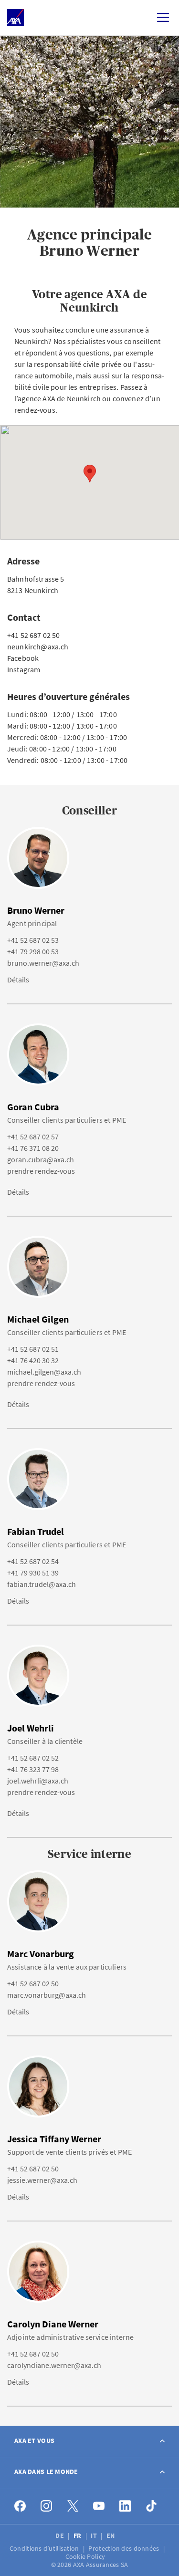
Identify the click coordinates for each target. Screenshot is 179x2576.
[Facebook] (20, 2506)
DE (60, 2535)
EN (111, 2535)
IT (95, 2535)
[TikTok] (152, 2506)
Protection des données (124, 2548)
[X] (73, 2506)
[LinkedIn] (125, 2506)
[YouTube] (99, 2506)
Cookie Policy (86, 2556)
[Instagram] (47, 2506)
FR (78, 2535)
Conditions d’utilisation (45, 2548)
